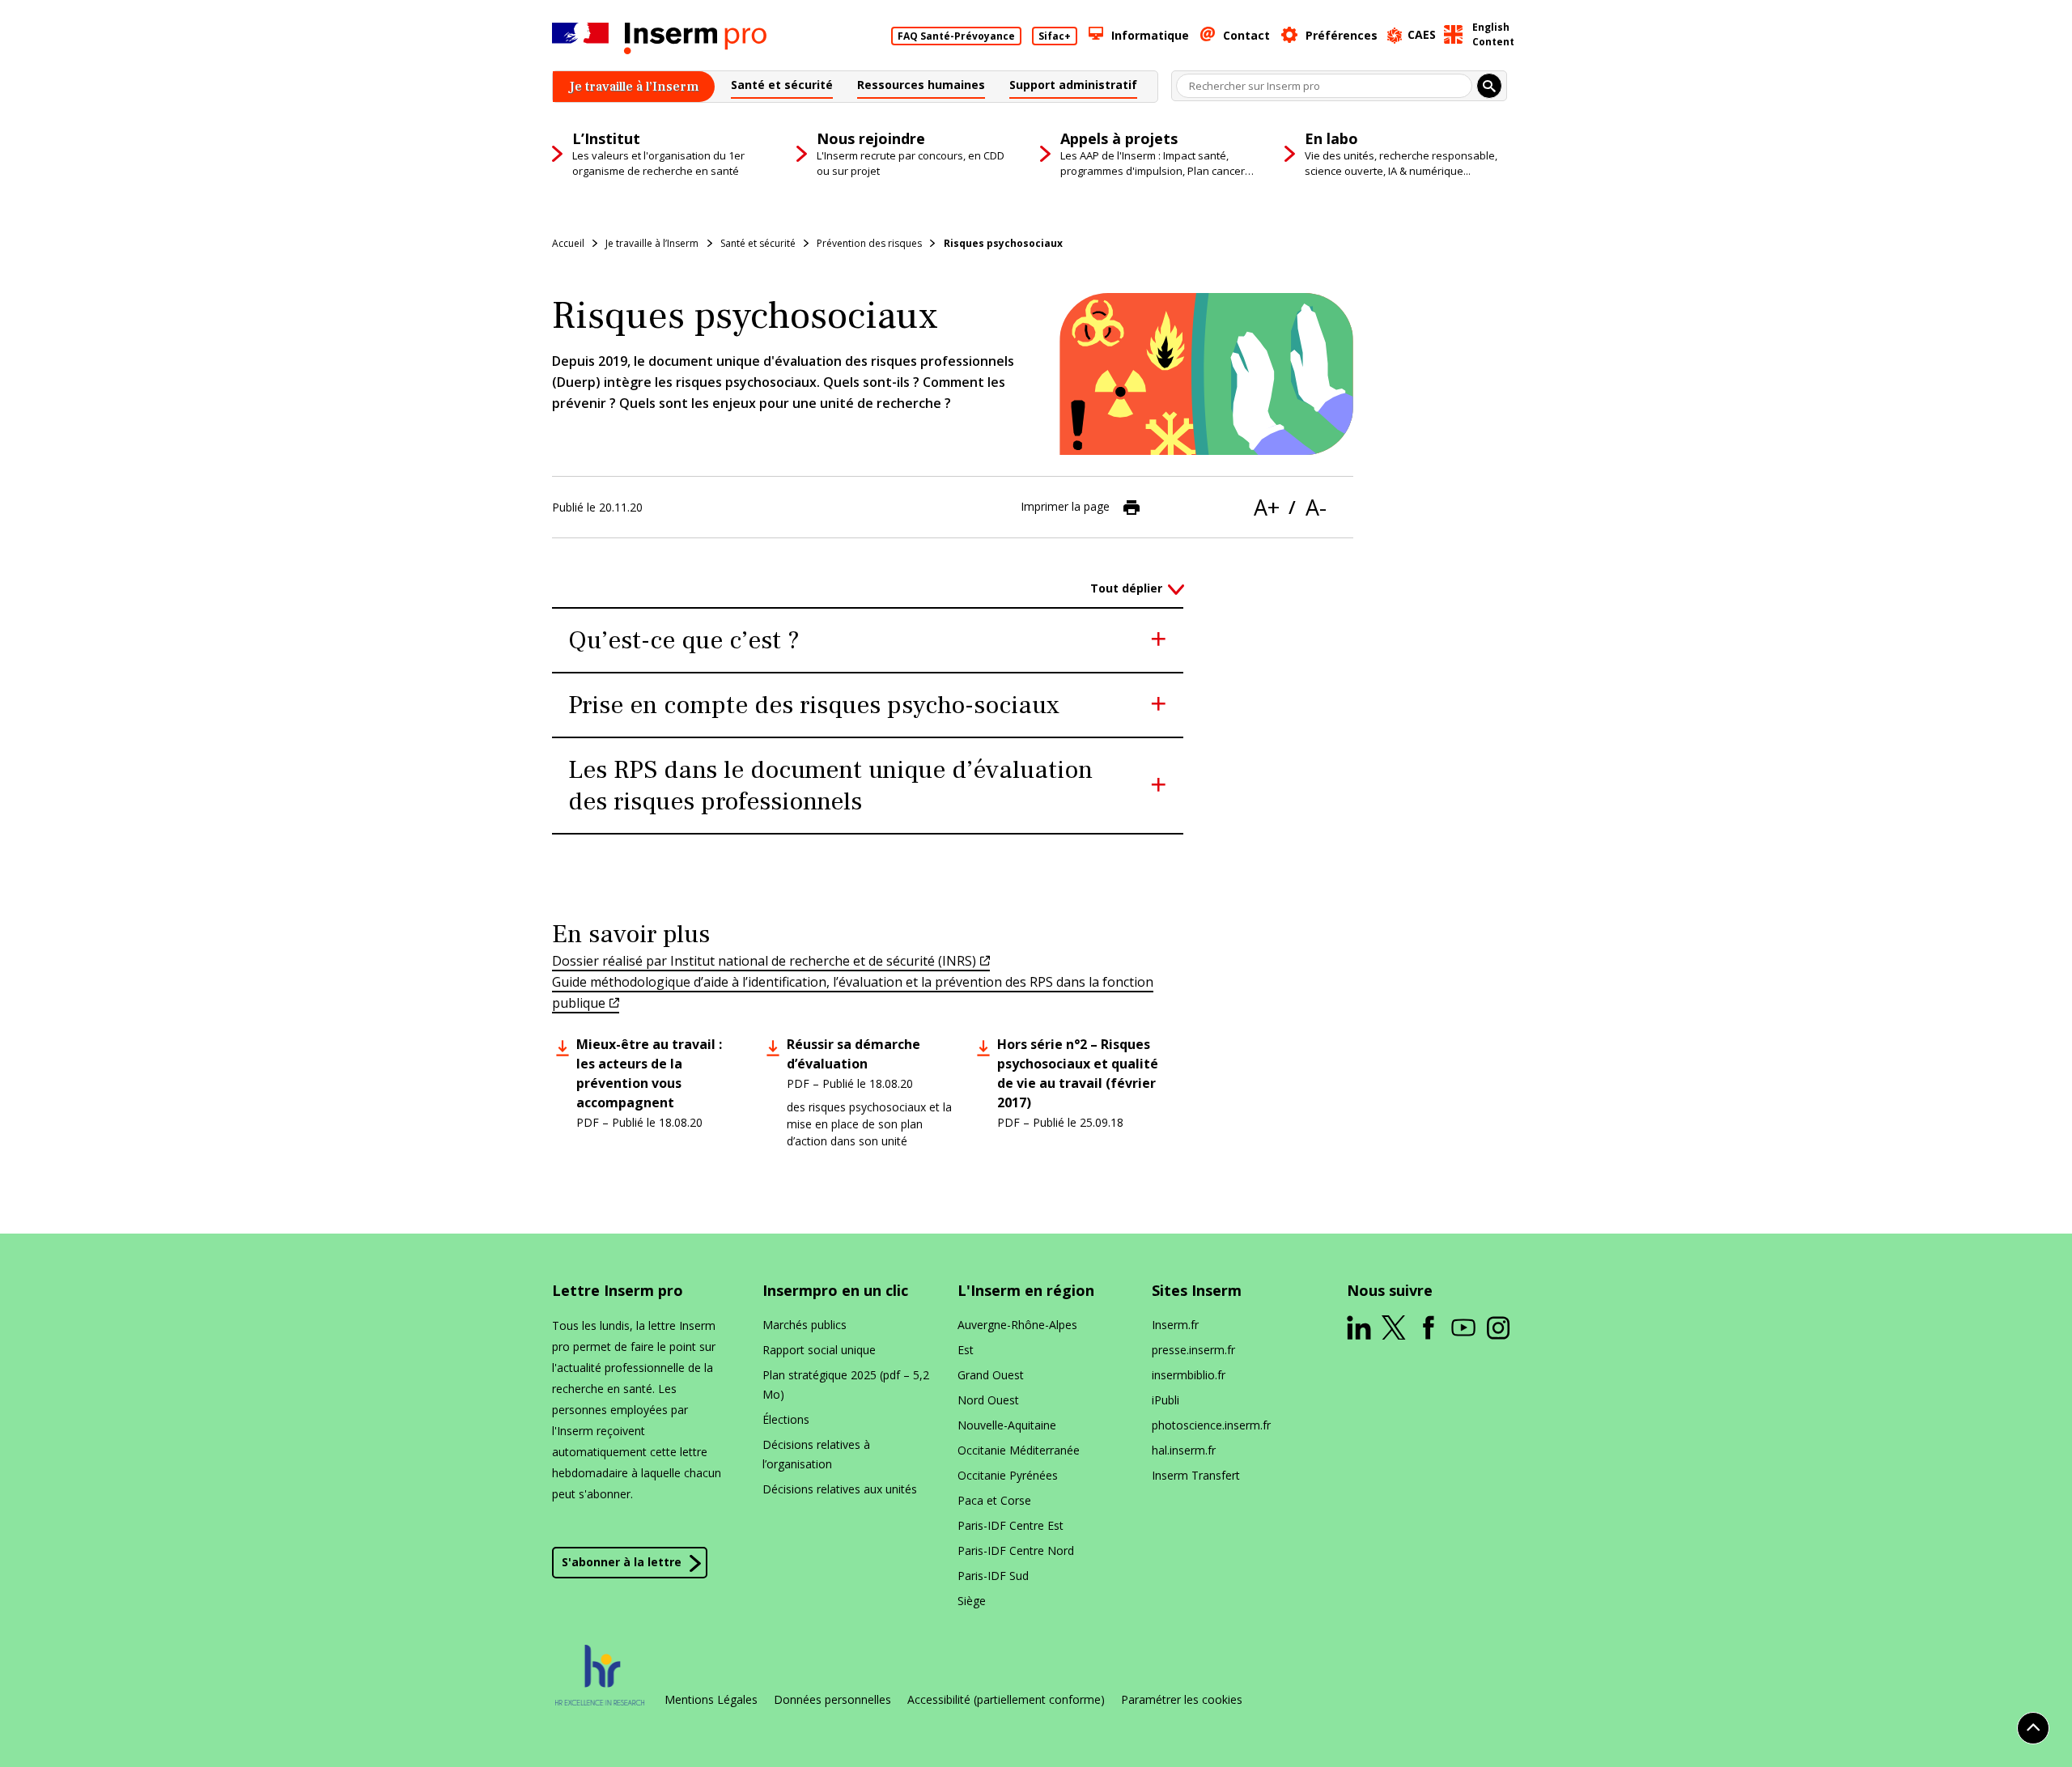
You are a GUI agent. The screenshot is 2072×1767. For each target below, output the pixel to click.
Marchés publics (805, 1325)
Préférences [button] (1342, 35)
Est (966, 1350)
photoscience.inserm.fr (1211, 1425)
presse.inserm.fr (1193, 1350)
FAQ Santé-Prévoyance (956, 36)
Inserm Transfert (1196, 1475)
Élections (786, 1419)
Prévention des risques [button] (869, 243)
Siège (972, 1601)
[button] (782, 87)
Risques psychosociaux (1003, 243)
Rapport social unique (819, 1350)
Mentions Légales (711, 1700)
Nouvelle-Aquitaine (1007, 1425)
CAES (1422, 34)
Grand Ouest (991, 1375)
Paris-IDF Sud (993, 1576)
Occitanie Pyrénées (1008, 1475)
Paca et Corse (994, 1500)
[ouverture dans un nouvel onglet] (1359, 1327)
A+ (1267, 507)
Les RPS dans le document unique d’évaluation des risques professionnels (830, 786)
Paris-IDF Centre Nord (1016, 1550)
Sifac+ (1055, 36)
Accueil (568, 243)
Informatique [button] (1150, 35)
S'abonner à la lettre (622, 1562)
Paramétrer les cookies (1182, 1700)
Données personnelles (832, 1700)
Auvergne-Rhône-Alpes (1017, 1325)
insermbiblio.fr (1189, 1375)
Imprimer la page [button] (1065, 505)
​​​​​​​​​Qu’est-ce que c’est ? (684, 640)
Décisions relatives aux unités (840, 1489)
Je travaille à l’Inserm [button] (652, 243)
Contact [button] (1246, 35)
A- (1316, 507)
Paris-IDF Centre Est (1011, 1525)
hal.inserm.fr (1184, 1450)
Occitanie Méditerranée (1019, 1450)
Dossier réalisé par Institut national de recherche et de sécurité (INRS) (764, 961)
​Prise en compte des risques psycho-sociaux (814, 705)
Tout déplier (1126, 588)
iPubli (1165, 1400)
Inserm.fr (1175, 1325)
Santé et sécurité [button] (758, 243)
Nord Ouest (988, 1400)
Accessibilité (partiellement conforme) (1006, 1700)
